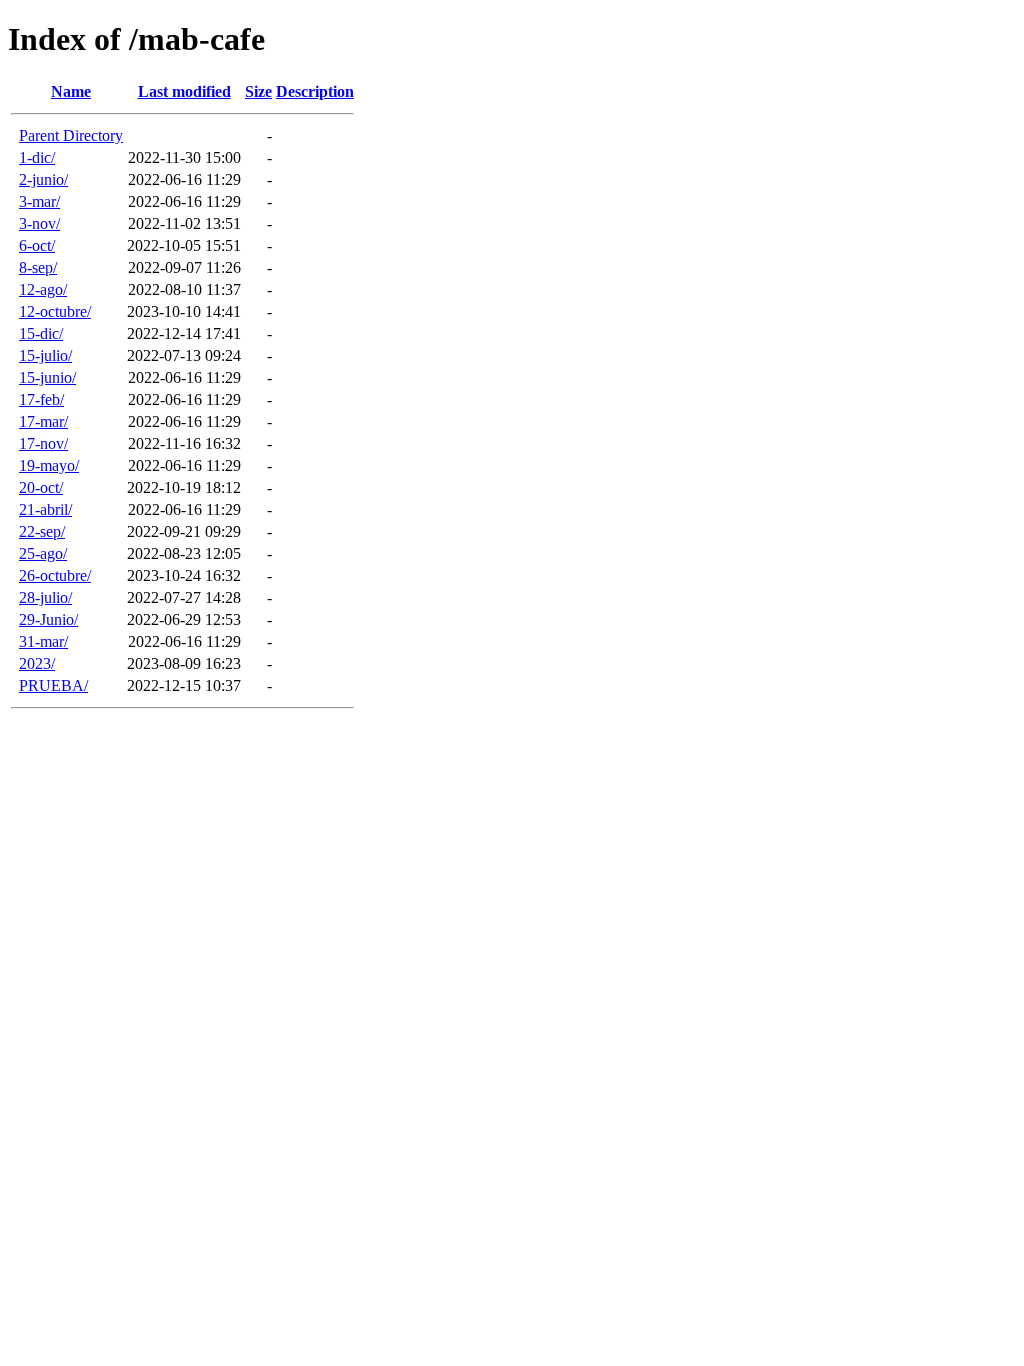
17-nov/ (43, 443)
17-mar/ (43, 421)
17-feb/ (41, 399)
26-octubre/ (55, 575)
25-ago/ (43, 553)
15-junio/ (47, 377)
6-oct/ (37, 245)
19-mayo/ (49, 465)
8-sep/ (38, 267)
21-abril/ (45, 509)
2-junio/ (43, 179)
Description (315, 91)
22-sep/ (42, 531)
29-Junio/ (48, 619)
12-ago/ (43, 289)
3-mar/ (39, 201)
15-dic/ (41, 333)
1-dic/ (37, 157)
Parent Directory (71, 135)
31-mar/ (43, 641)
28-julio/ (45, 597)
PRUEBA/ (53, 685)
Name (71, 91)
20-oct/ (41, 487)
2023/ (37, 663)
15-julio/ (45, 355)
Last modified (184, 91)
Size (258, 91)
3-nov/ (39, 223)
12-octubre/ (55, 311)
